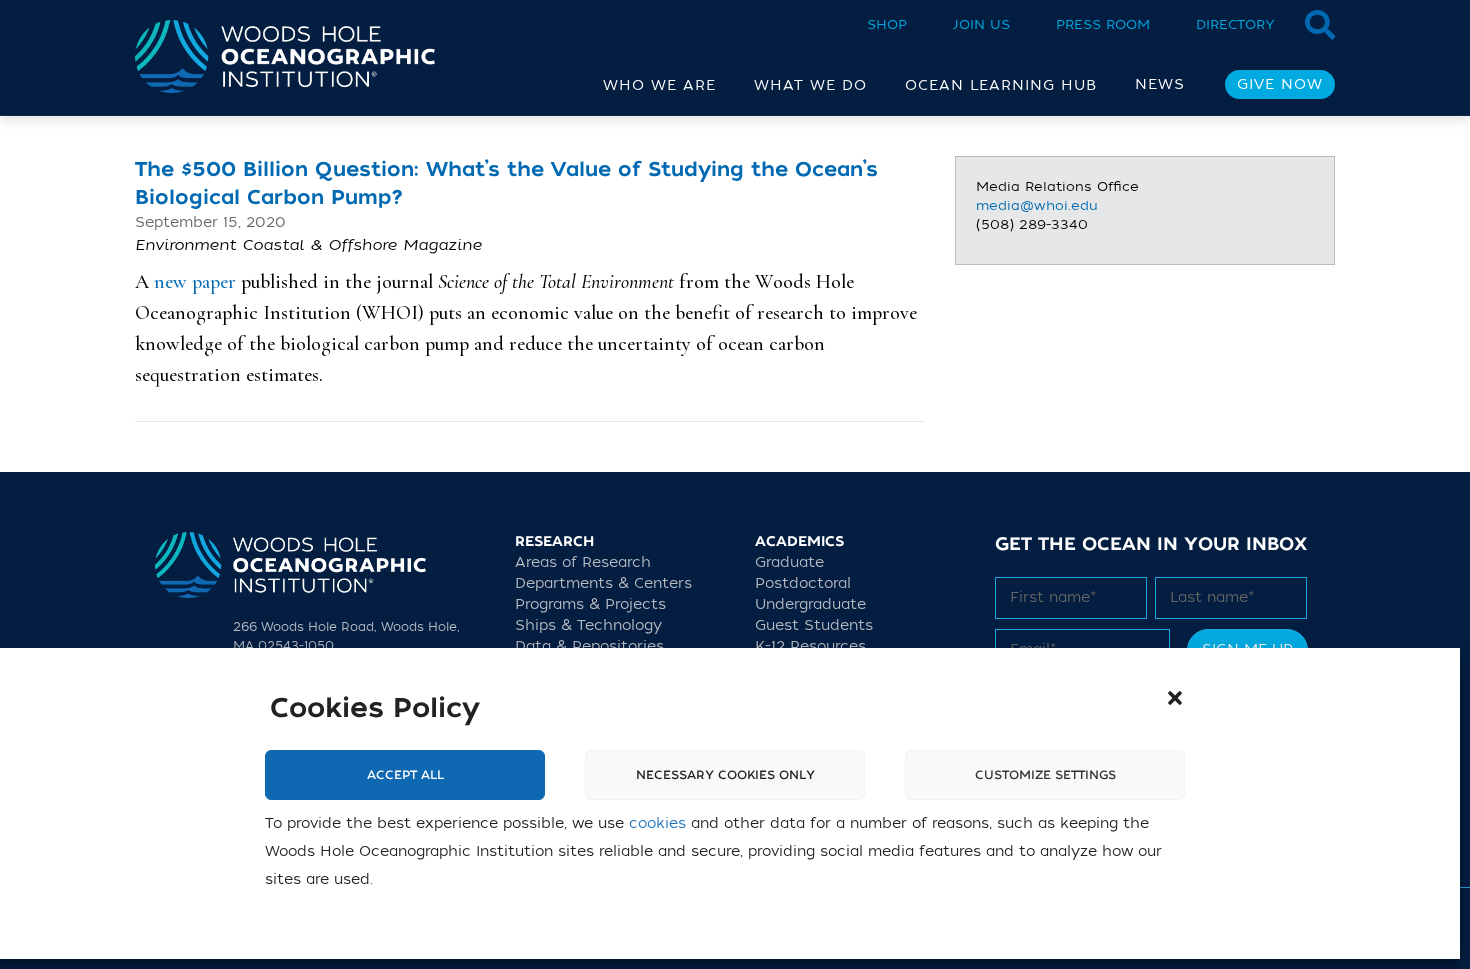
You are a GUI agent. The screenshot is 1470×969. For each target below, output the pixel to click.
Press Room (1103, 24)
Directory (1235, 24)
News (1160, 84)
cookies (657, 823)
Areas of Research (583, 562)
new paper (195, 282)
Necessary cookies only (725, 775)
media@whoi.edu (1037, 205)
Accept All (405, 775)
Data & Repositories (589, 646)
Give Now (1280, 84)
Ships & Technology (588, 625)
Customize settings (1045, 775)
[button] (1175, 698)
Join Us (981, 24)
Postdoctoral (803, 583)
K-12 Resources (810, 646)
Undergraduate (810, 604)
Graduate (789, 562)
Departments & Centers (603, 583)
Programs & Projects (590, 604)
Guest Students (814, 625)
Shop (887, 24)
